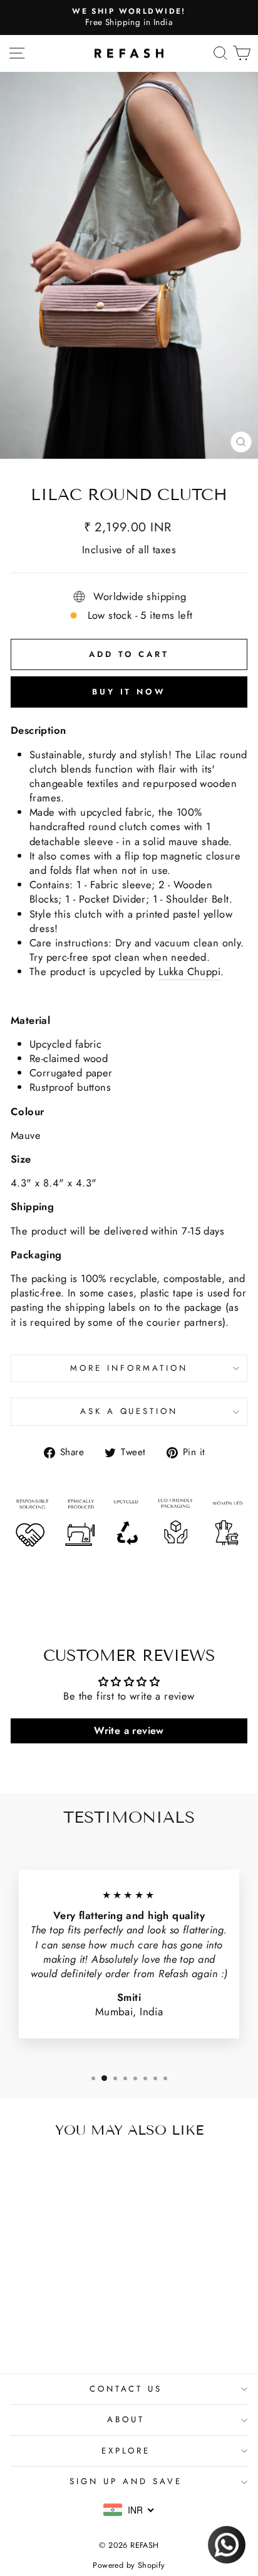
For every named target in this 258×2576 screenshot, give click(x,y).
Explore (126, 2451)
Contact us (126, 2389)
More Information (129, 1368)
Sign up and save (126, 2481)
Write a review (129, 1731)
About (126, 2419)
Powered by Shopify (129, 2565)
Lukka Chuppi (189, 972)
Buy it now (129, 692)
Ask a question (129, 1411)
